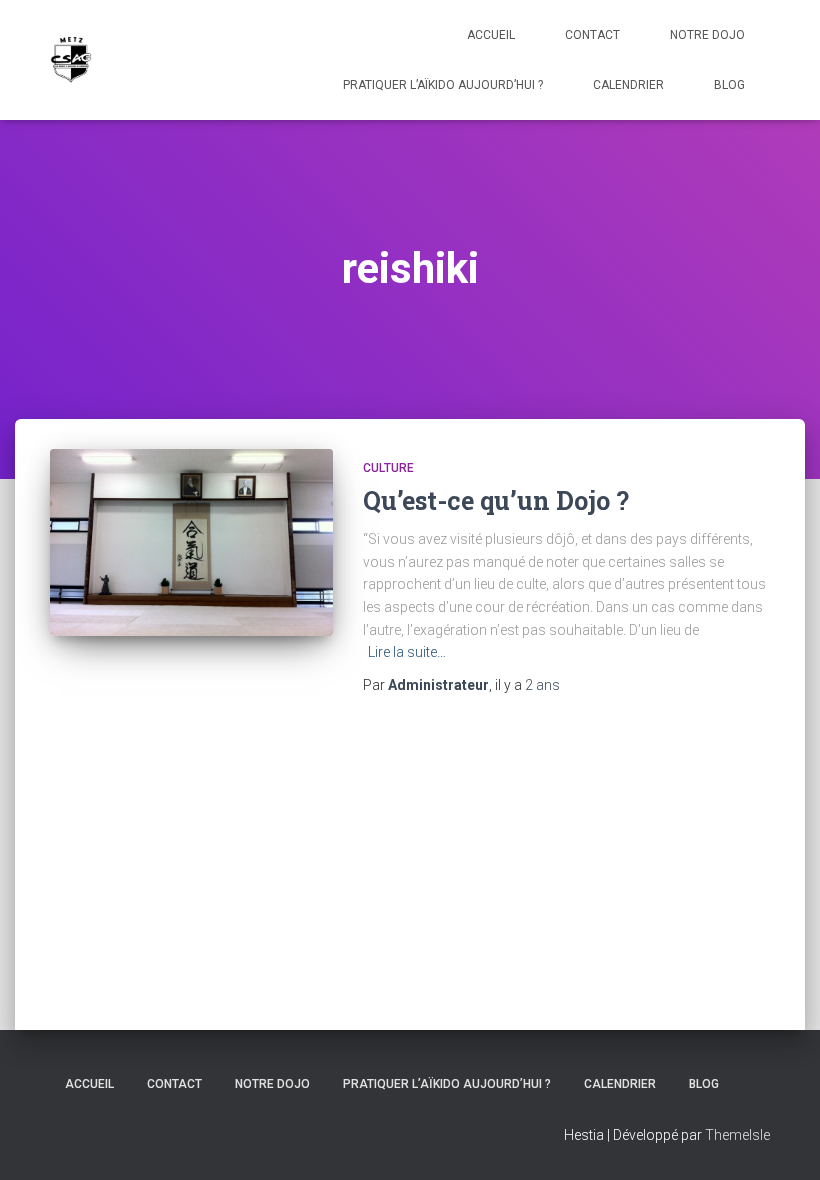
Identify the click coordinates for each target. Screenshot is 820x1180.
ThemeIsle (737, 1135)
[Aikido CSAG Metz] (71, 60)
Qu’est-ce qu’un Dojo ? (496, 500)
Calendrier (628, 85)
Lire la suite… (407, 652)
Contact (592, 35)
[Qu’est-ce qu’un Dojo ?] (191, 543)
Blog (729, 85)
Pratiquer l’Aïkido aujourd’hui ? (443, 85)
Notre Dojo (707, 35)
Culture (388, 468)
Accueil (491, 35)
